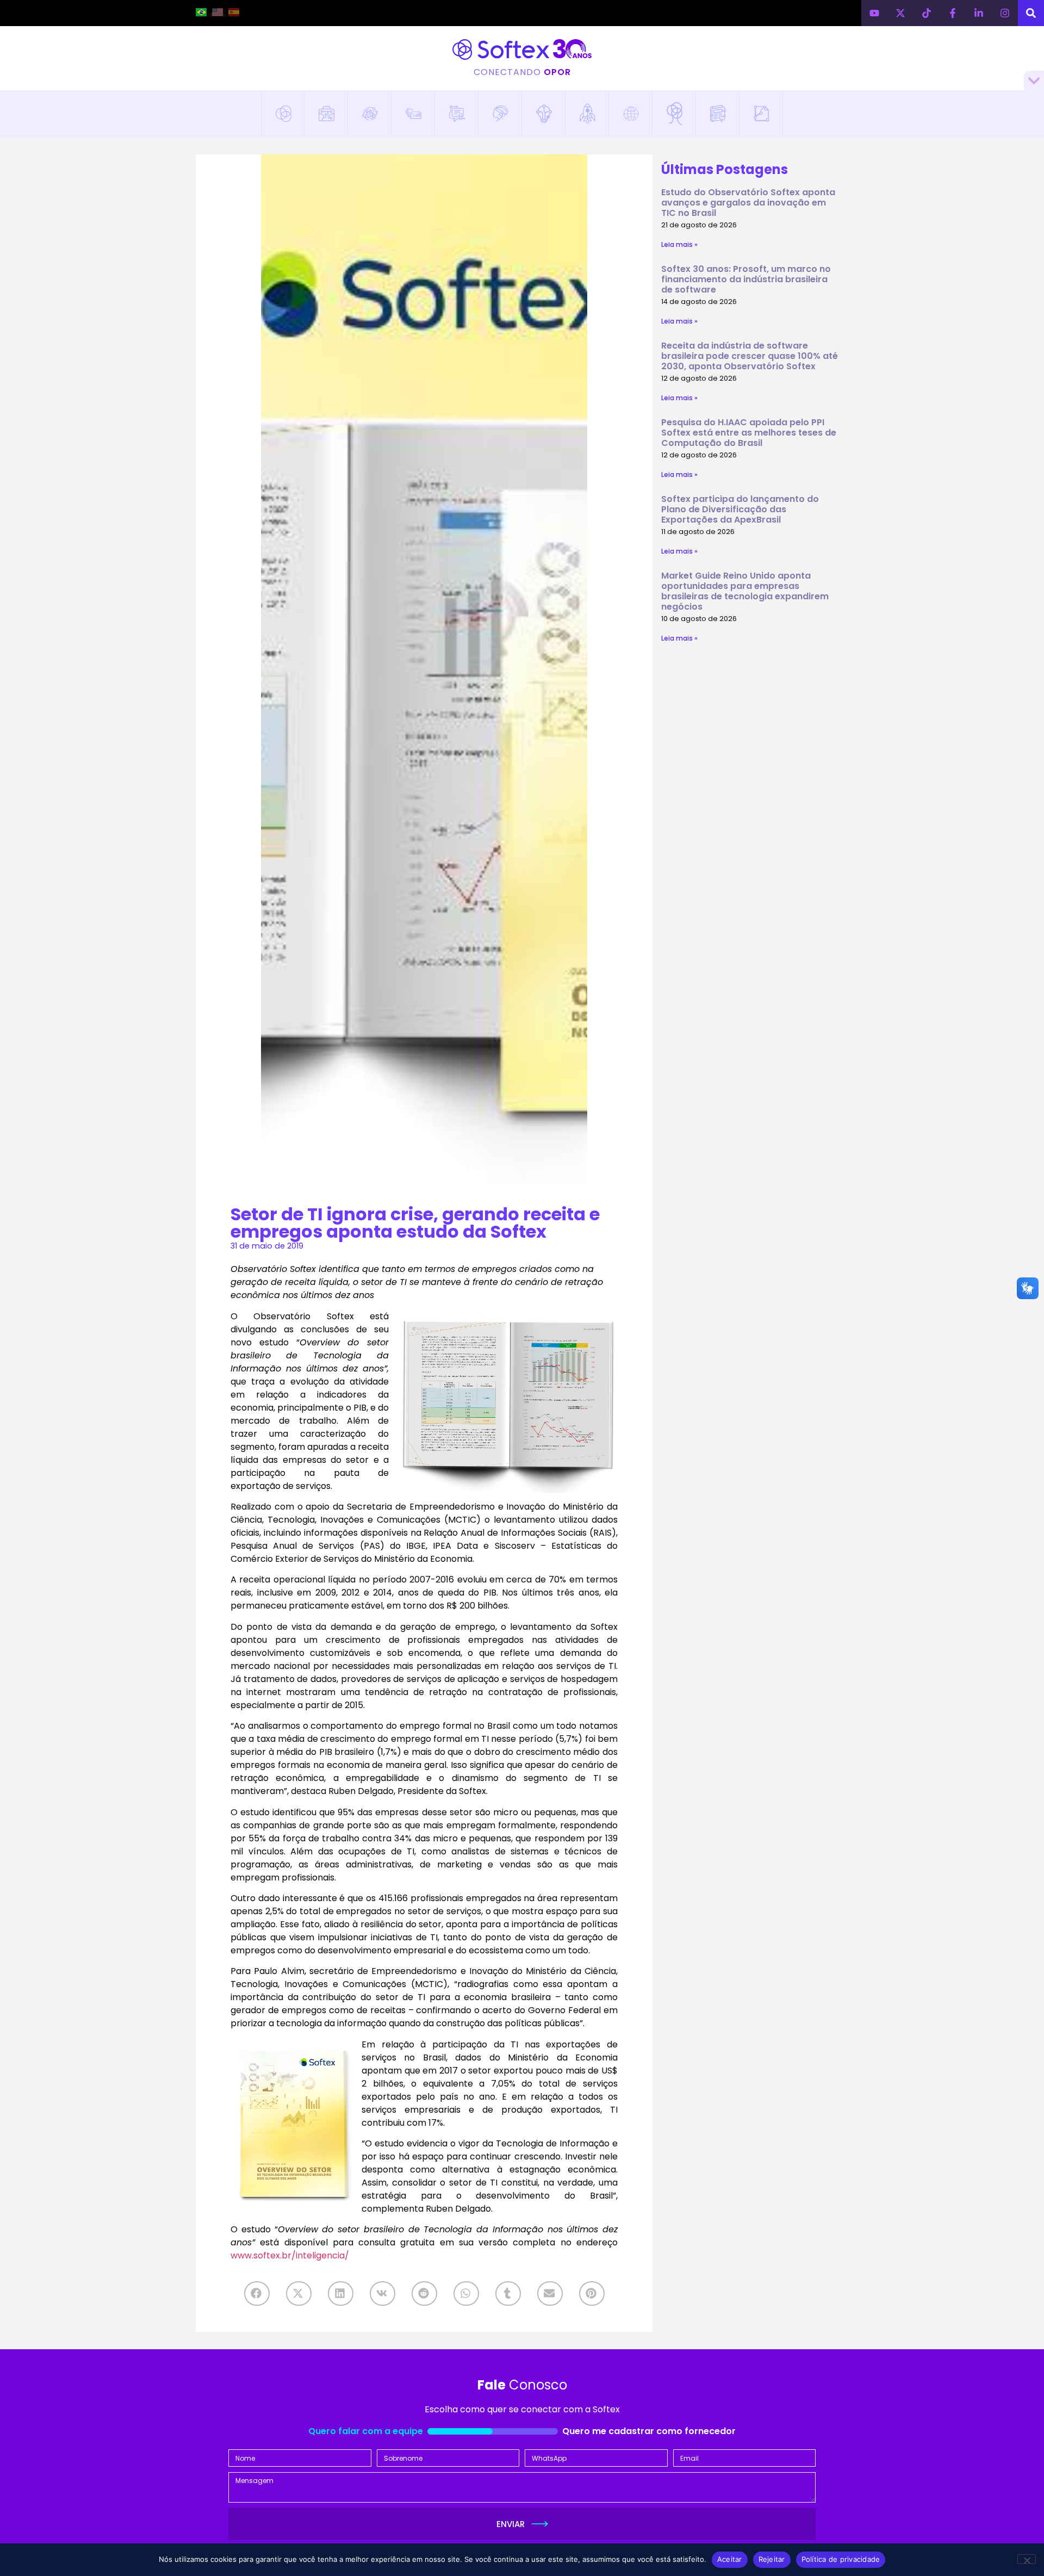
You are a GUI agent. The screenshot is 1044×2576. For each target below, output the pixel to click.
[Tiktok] (927, 13)
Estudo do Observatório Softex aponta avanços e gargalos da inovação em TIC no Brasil (748, 203)
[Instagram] (1005, 13)
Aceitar (730, 2559)
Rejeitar (772, 2559)
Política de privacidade (841, 2559)
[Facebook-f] (953, 13)
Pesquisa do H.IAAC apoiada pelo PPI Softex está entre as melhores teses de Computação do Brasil (749, 433)
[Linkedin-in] (979, 13)
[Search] (1031, 13)
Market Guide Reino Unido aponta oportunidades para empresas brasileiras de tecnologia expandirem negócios (745, 591)
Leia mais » (679, 244)
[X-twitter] (900, 13)
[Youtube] (874, 13)
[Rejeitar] (1027, 2559)
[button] (257, 2293)
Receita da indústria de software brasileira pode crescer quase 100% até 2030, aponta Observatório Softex (750, 356)
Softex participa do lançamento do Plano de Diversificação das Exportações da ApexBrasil (740, 509)
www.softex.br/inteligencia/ (290, 2255)
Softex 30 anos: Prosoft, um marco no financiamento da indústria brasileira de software (746, 279)
